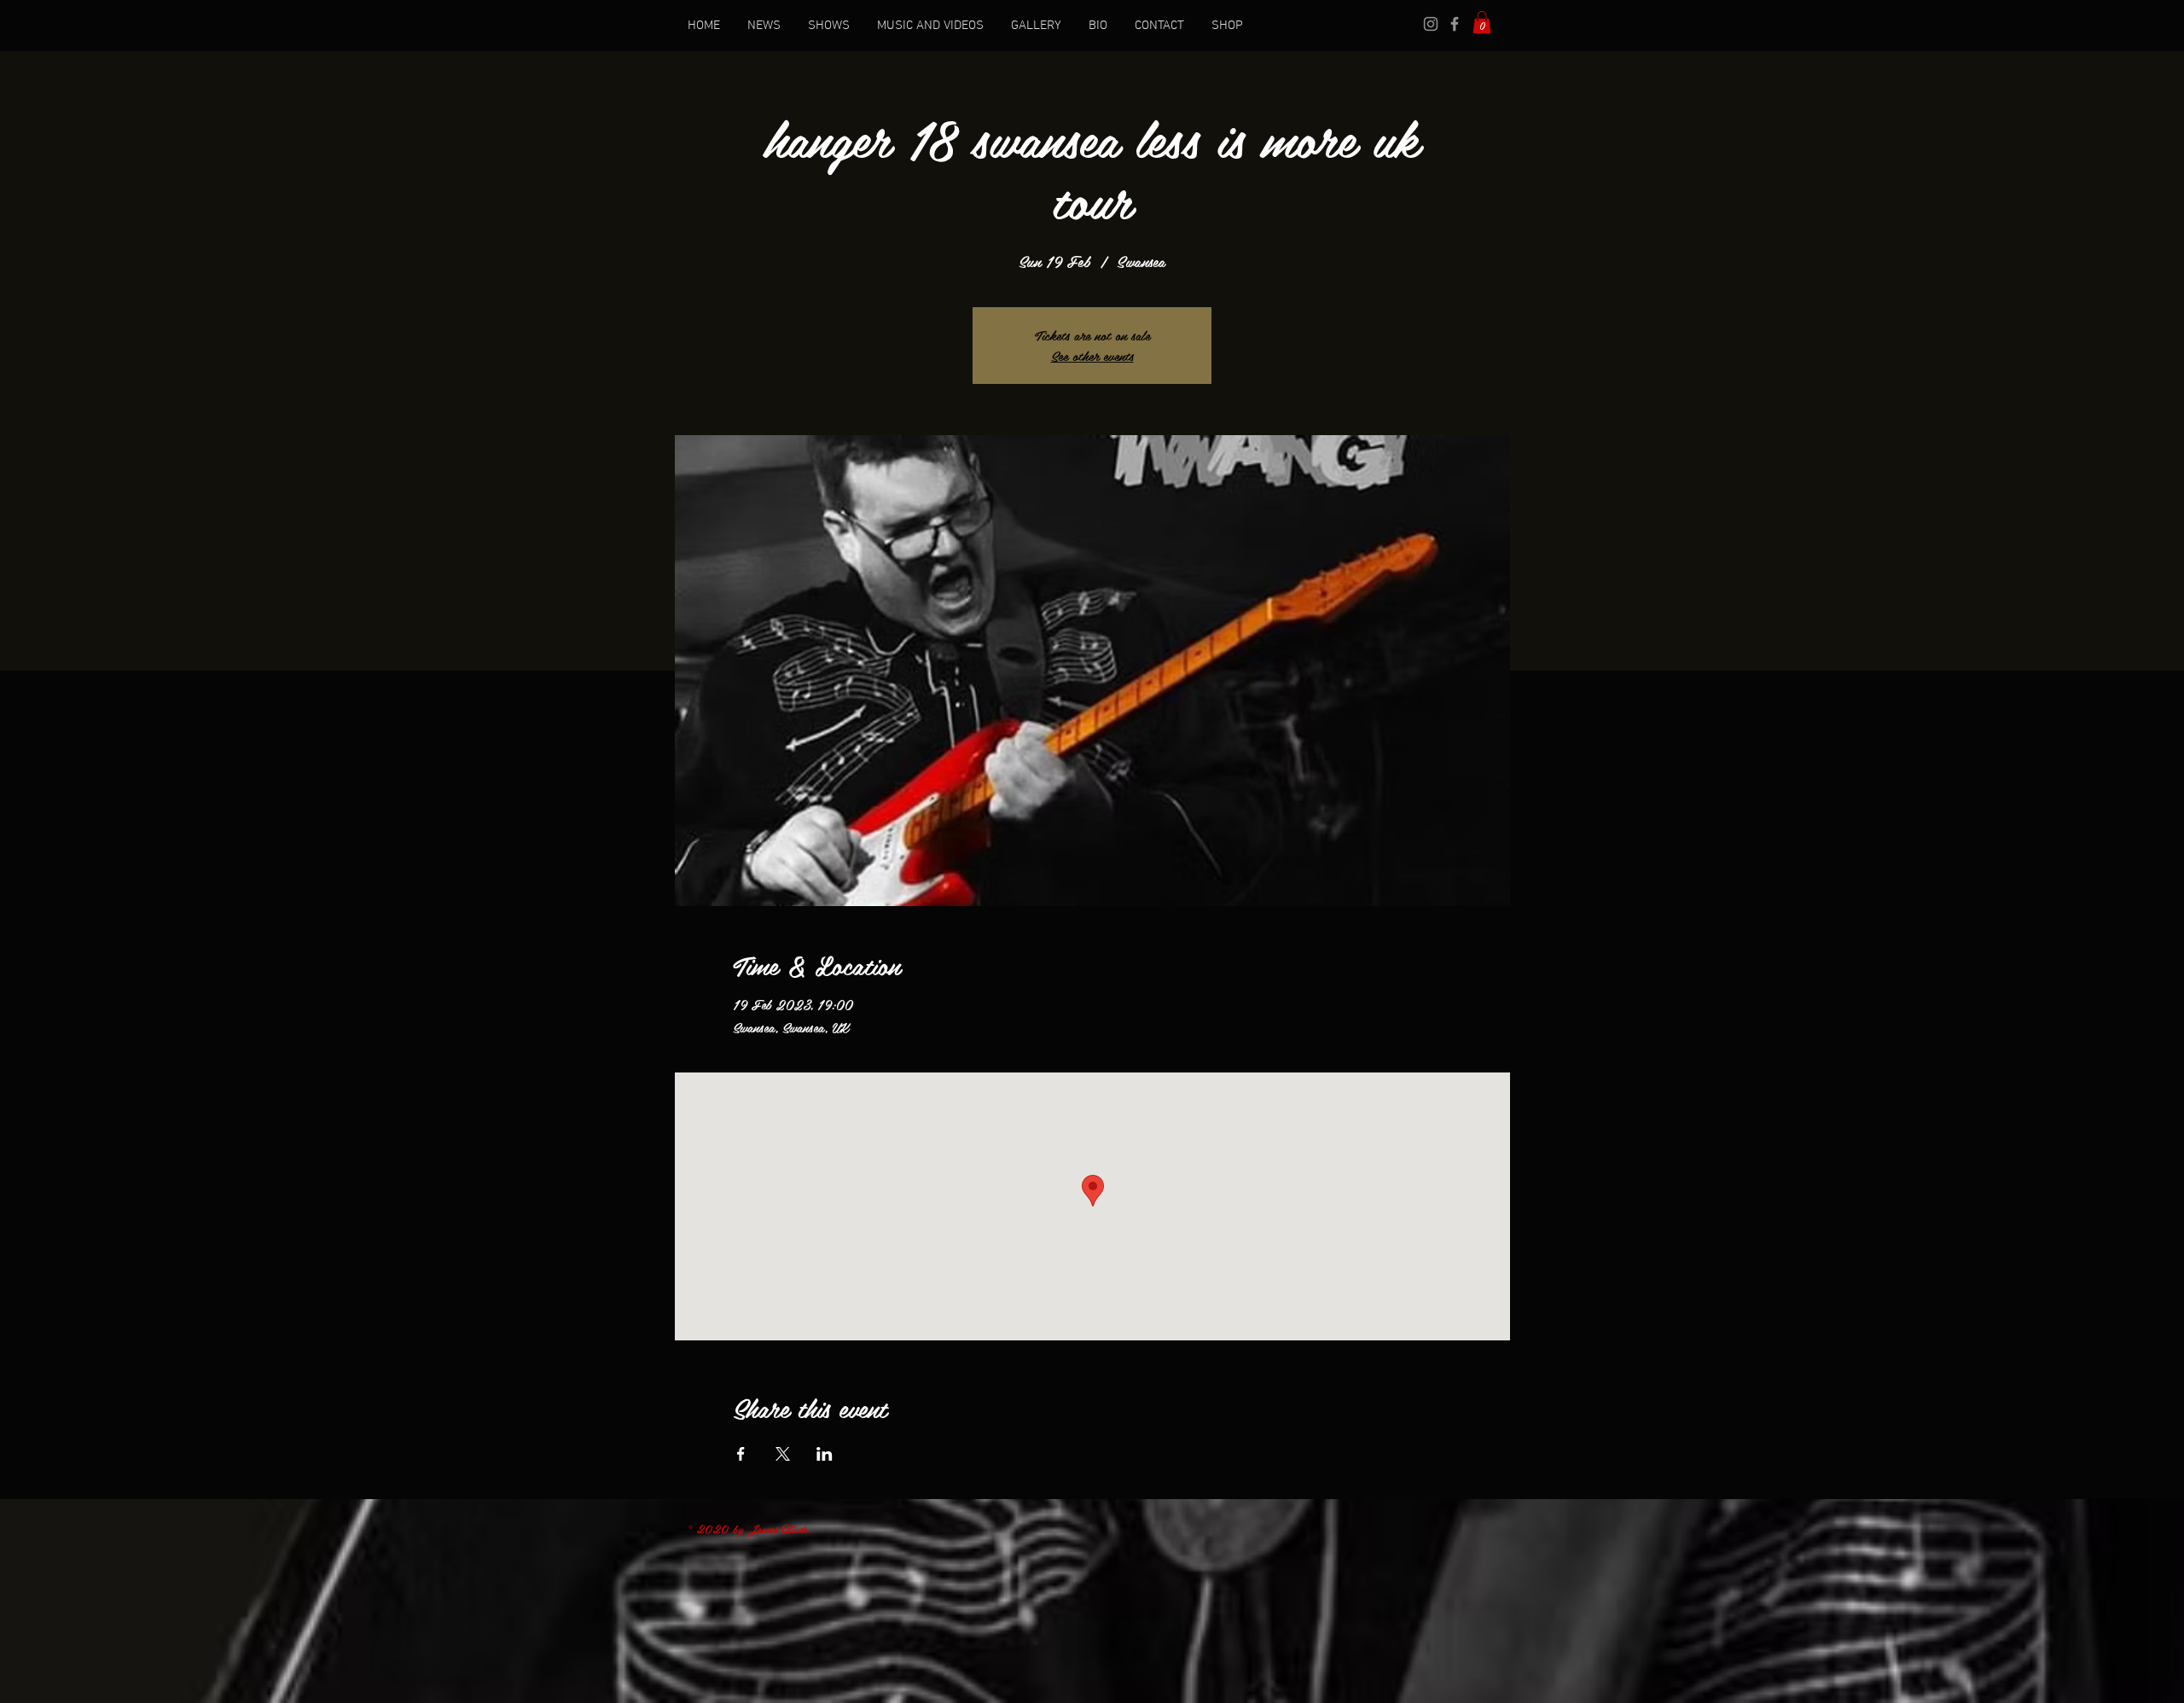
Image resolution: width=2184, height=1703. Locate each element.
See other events (1092, 355)
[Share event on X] (783, 1454)
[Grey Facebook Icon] (1455, 24)
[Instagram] (1431, 24)
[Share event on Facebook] (741, 1454)
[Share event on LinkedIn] (825, 1454)
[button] (1482, 22)
